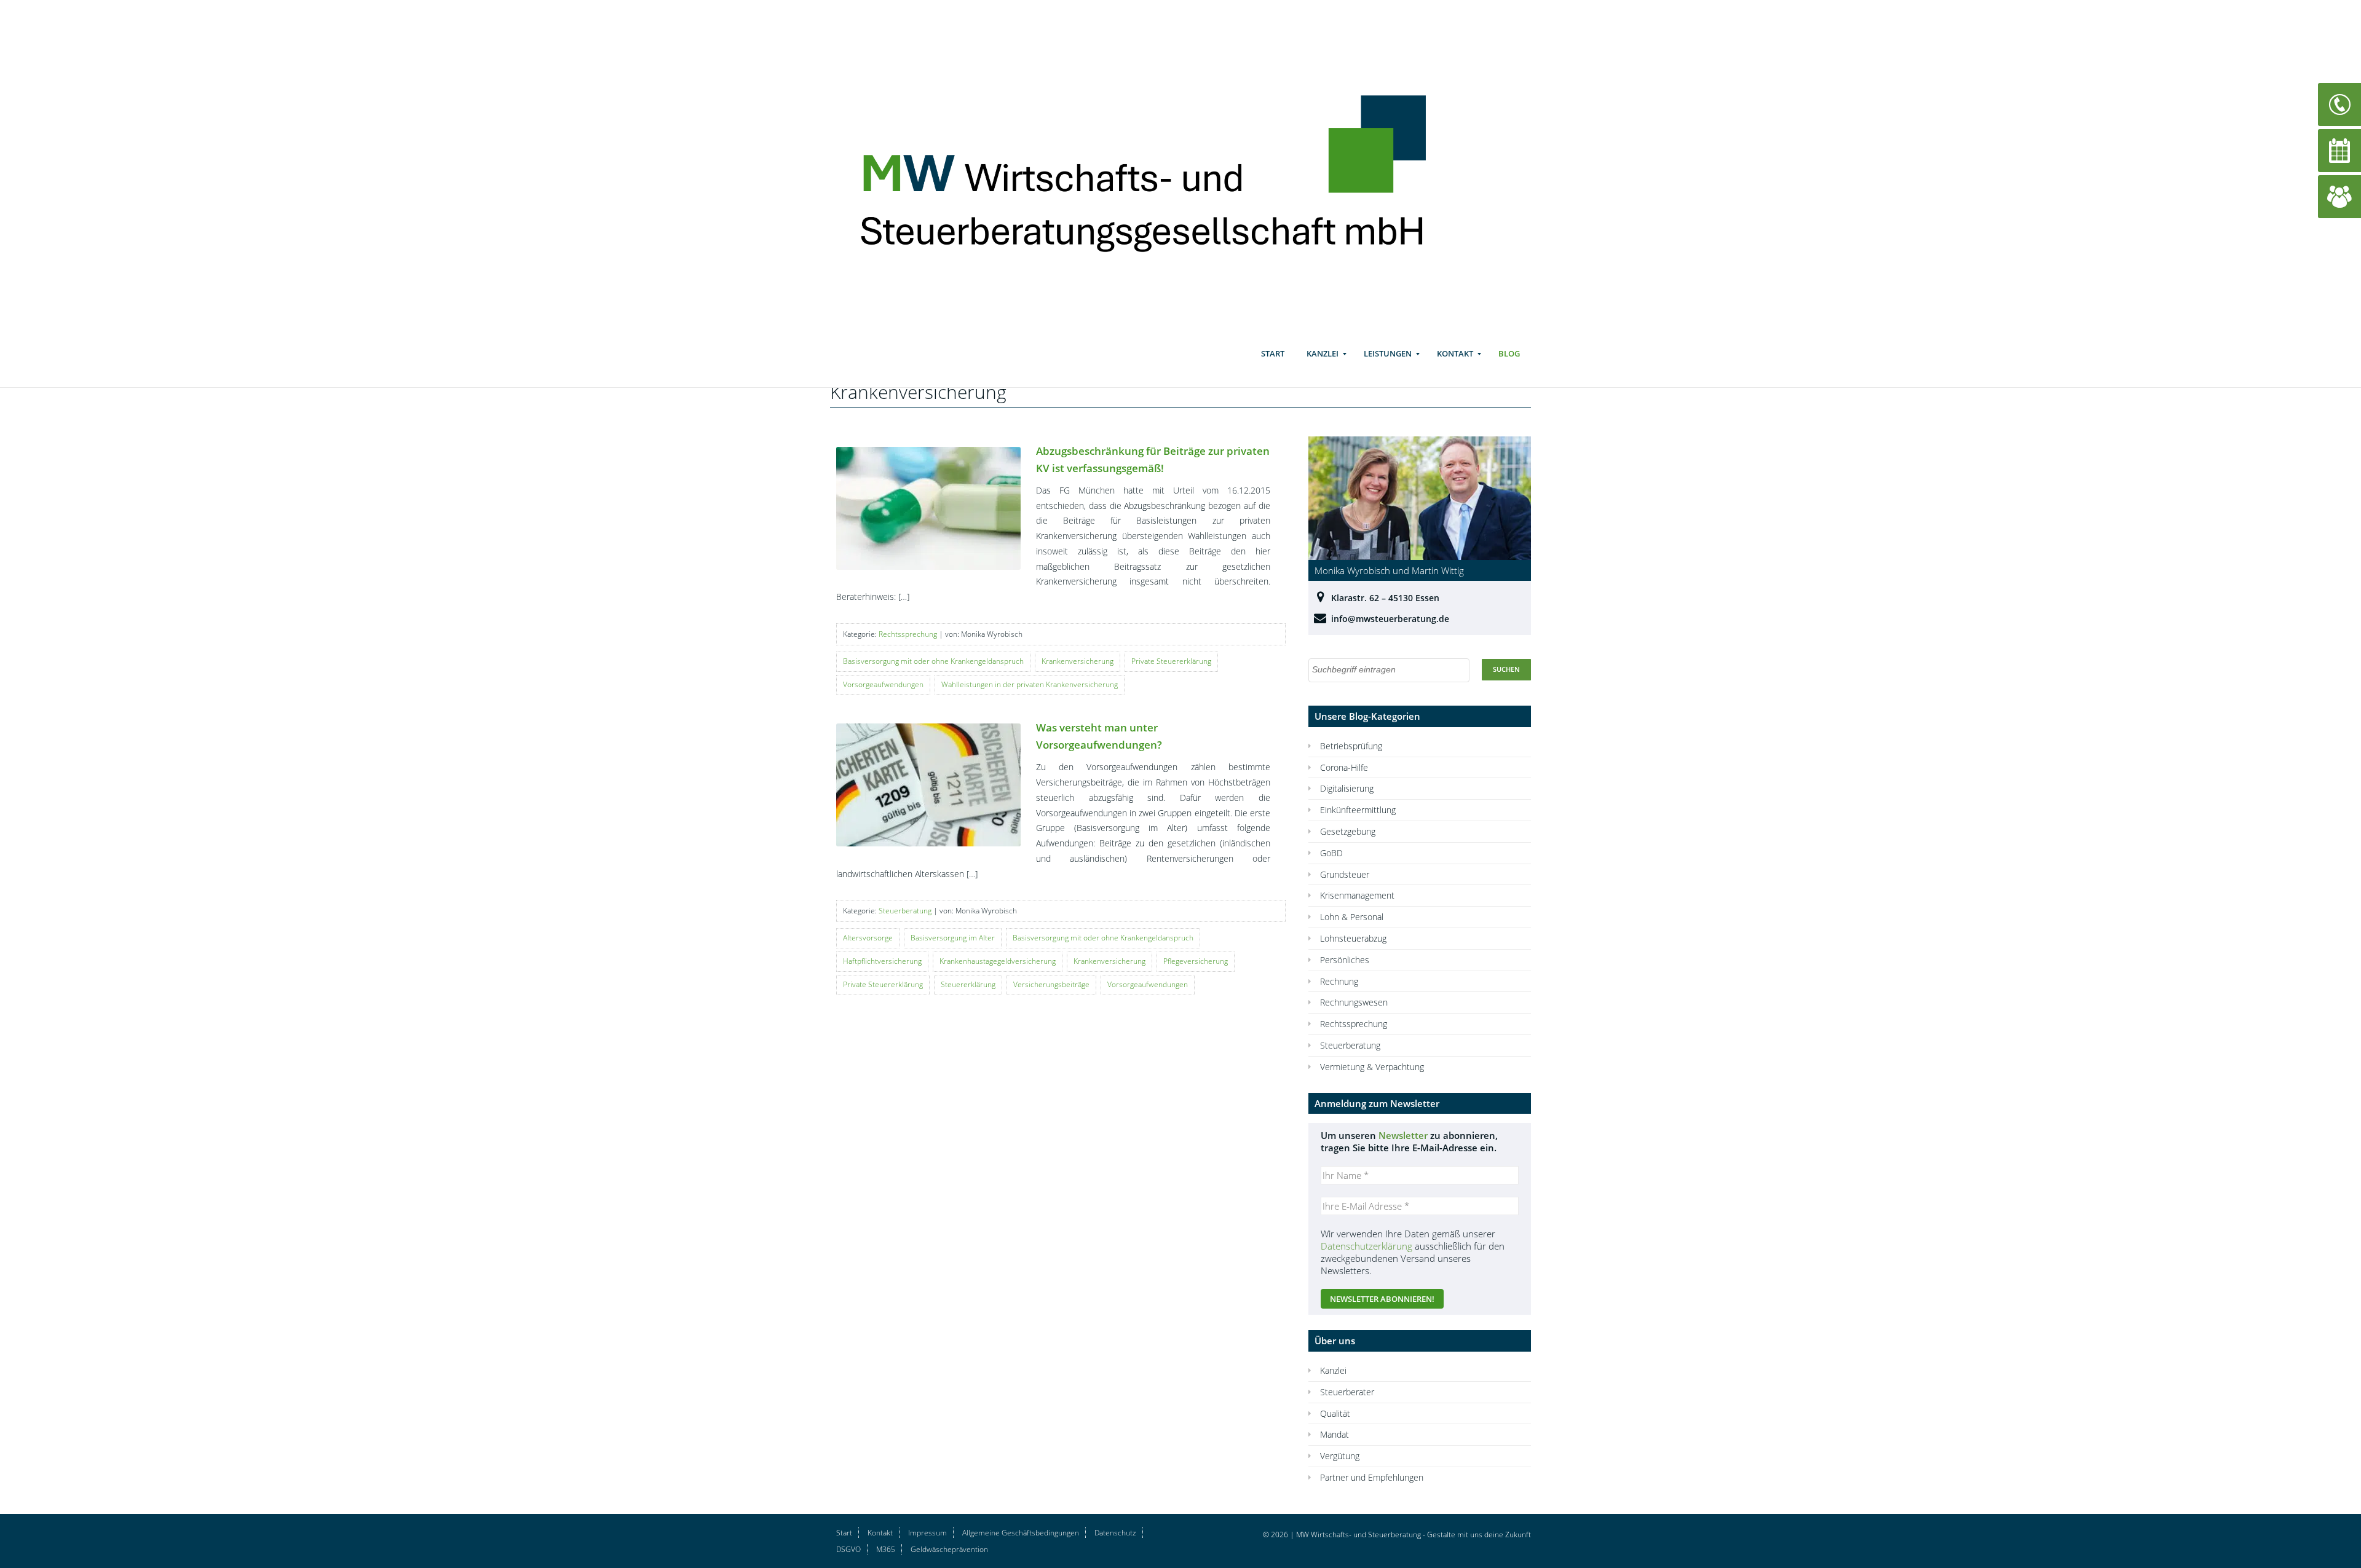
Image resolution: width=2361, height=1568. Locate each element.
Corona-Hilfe (1344, 767)
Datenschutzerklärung (1366, 1246)
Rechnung (1339, 981)
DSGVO (848, 1549)
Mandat (1335, 1434)
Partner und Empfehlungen (1372, 1477)
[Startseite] (1161, 167)
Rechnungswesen (1354, 1002)
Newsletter (1403, 1135)
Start (1273, 353)
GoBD (1331, 853)
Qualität (1335, 1413)
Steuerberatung (905, 911)
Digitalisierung (1347, 788)
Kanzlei (1323, 353)
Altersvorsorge (868, 938)
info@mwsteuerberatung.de (1390, 619)
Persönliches (1345, 960)
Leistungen (1388, 353)
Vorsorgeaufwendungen (883, 684)
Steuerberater (1347, 1392)
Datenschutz (1115, 1533)
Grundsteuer (1345, 874)
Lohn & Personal (1352, 917)
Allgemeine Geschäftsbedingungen (1021, 1533)
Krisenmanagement (1357, 895)
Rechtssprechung (908, 634)
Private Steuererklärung (1171, 661)
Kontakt (1455, 353)
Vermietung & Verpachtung (1372, 1067)
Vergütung (1340, 1456)
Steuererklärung (968, 984)
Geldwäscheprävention (949, 1549)
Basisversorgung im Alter (953, 938)
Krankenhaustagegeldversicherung (998, 961)
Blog (1509, 353)
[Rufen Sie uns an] (2339, 104)
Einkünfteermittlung (1358, 810)
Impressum (927, 1533)
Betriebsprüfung (1351, 746)
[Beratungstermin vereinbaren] (2339, 150)
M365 (886, 1549)
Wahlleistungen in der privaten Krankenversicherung (1030, 684)
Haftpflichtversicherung (882, 961)
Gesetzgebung (1348, 831)
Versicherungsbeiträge (1051, 984)
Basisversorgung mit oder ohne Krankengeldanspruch (933, 661)
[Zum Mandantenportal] (2339, 196)
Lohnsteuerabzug (1353, 938)
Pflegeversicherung (1196, 961)
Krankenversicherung (1078, 661)
